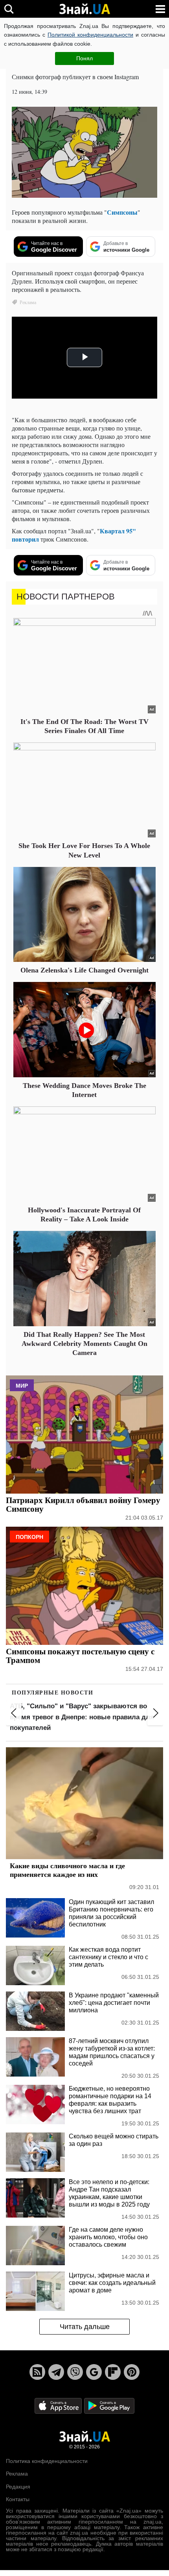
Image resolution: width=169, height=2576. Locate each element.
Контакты (18, 2499)
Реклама (17, 2474)
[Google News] (94, 2372)
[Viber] (75, 2372)
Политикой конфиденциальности (90, 35)
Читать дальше (85, 2327)
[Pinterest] (132, 2372)
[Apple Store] (59, 2405)
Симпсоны (122, 212)
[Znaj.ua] (84, 9)
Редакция (18, 2487)
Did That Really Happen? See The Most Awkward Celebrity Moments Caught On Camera (84, 1344)
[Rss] (37, 2372)
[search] (9, 9)
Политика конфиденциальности (47, 2461)
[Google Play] (109, 2405)
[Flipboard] (113, 2372)
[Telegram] (56, 2372)
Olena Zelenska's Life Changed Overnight (84, 970)
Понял (84, 58)
